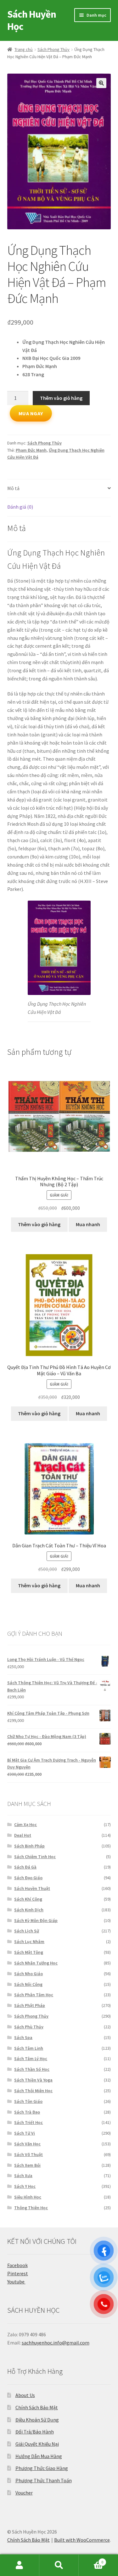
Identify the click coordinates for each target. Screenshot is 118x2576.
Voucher (24, 2493)
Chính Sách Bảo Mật (37, 2407)
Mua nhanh (88, 1224)
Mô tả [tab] (13, 488)
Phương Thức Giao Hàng (42, 2468)
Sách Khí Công (28, 1899)
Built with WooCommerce (82, 2540)
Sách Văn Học (27, 2144)
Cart (91, 2560)
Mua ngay (31, 413)
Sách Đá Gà (25, 1867)
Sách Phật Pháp (30, 2005)
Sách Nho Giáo (28, 1974)
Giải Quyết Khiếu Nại (37, 2444)
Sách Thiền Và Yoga (33, 2080)
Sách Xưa (23, 2176)
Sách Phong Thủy (53, 49)
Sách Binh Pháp (29, 1846)
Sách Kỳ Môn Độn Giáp (36, 1920)
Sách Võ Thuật (28, 2154)
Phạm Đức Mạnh (31, 450)
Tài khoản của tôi (20, 2565)
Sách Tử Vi (25, 2133)
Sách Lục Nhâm (29, 1942)
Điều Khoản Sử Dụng (37, 2420)
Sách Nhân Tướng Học (36, 1963)
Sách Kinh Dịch (29, 1910)
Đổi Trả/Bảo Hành (35, 2432)
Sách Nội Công (28, 1984)
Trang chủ (24, 49)
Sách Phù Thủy (29, 2027)
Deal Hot (23, 1835)
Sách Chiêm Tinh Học (35, 1857)
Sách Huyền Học (32, 20)
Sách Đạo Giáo (28, 1878)
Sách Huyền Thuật (32, 1888)
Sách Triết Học (28, 2122)
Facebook (17, 2265)
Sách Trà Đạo (27, 2112)
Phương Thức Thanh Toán (44, 2480)
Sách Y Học (25, 2186)
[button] (101, 83)
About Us (25, 2395)
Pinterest (18, 2273)
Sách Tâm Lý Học (31, 2059)
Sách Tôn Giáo (28, 2101)
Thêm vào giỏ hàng (61, 398)
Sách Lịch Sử (27, 1931)
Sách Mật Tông (29, 1952)
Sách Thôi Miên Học (33, 2091)
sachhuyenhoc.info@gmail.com (56, 2343)
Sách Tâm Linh (29, 2048)
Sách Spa (23, 2037)
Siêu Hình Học (28, 2197)
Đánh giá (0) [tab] (20, 507)
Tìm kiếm (59, 2565)
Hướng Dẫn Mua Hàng (39, 2456)
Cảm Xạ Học (25, 1824)
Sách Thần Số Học (32, 2069)
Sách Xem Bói (27, 2165)
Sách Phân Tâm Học (34, 1995)
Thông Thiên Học (31, 2208)
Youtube (16, 2282)
